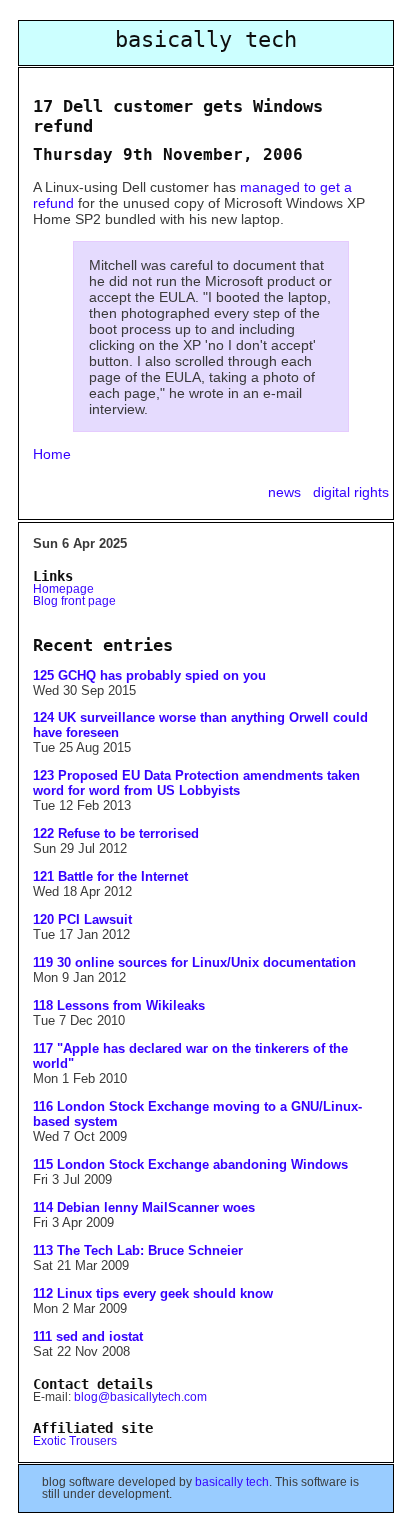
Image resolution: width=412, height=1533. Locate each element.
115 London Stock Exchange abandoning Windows (190, 1164)
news (286, 492)
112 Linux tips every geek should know (153, 1293)
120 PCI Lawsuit (82, 919)
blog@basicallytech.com (140, 1397)
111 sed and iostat (88, 1336)
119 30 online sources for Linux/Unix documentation (194, 962)
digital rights (351, 492)
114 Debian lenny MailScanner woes (144, 1207)
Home (52, 454)
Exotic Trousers (75, 1441)
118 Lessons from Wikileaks (119, 1005)
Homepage (63, 589)
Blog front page (74, 601)
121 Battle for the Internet (110, 876)
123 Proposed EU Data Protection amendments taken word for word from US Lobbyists (196, 783)
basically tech (232, 1482)
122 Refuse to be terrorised (116, 833)
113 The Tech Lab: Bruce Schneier (138, 1250)
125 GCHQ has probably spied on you (149, 675)
